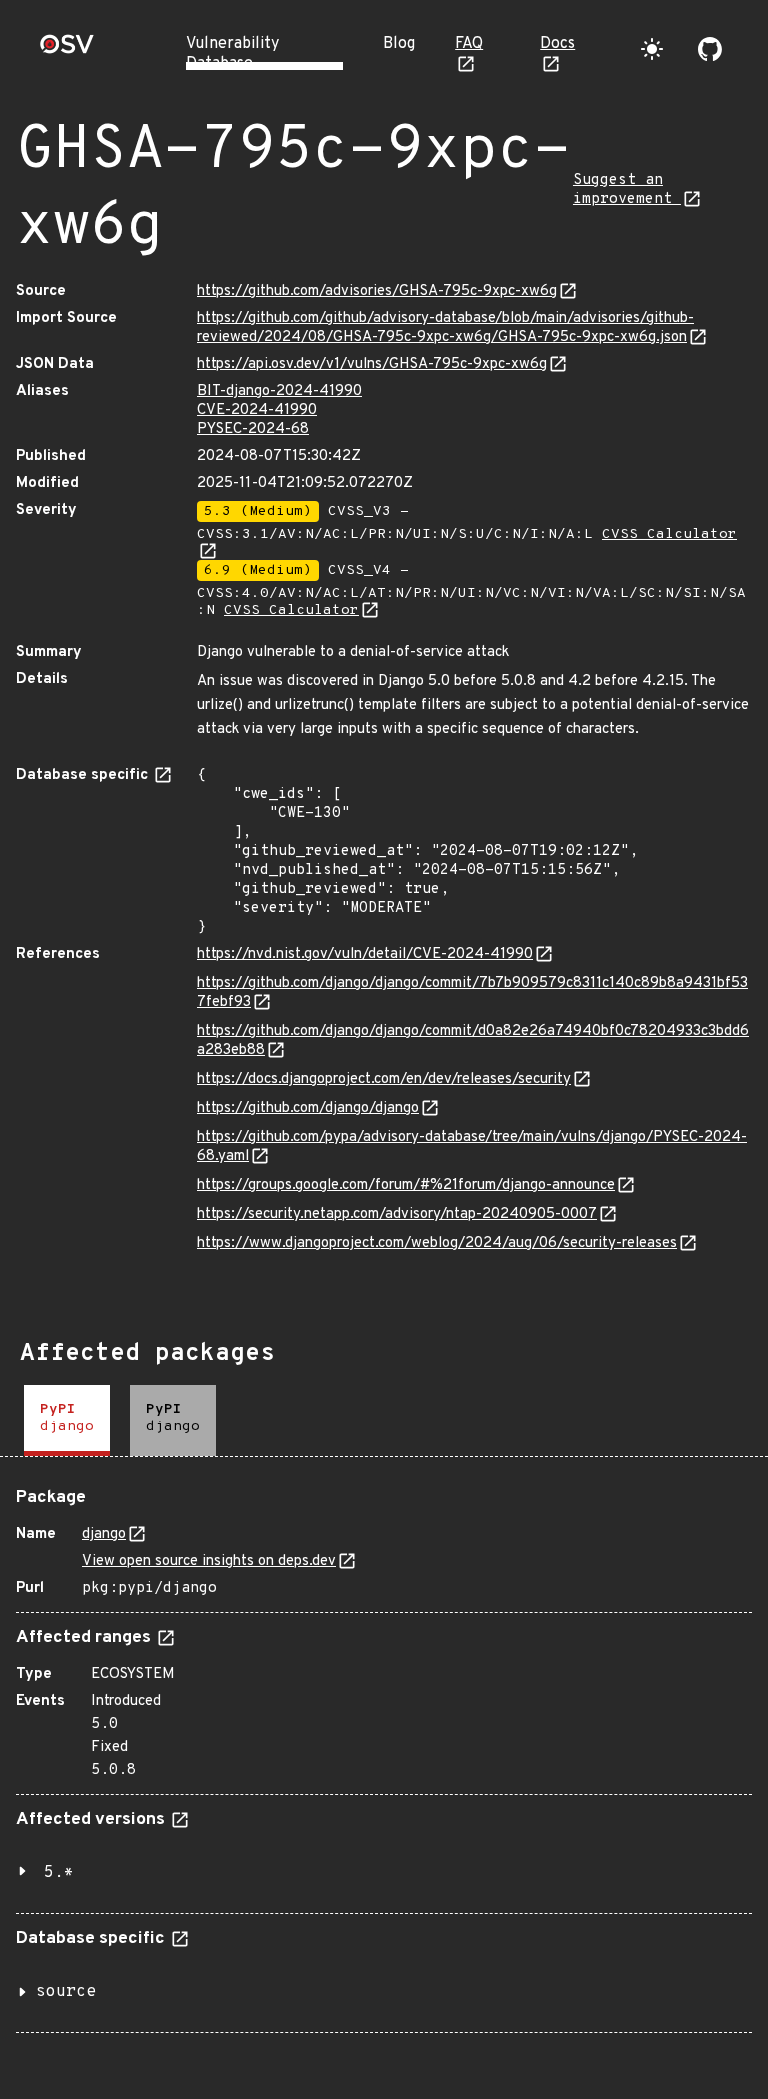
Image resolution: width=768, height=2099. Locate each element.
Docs (557, 44)
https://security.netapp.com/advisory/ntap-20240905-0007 (397, 1214)
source (66, 1992)
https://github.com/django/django (308, 1108)
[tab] (67, 1420)
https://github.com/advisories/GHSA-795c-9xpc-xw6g (377, 291)
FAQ (469, 44)
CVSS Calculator (291, 610)
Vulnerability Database (232, 54)
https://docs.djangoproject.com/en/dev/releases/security (384, 1079)
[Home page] (67, 50)
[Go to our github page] (710, 49)
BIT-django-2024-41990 (279, 391)
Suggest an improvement (627, 190)
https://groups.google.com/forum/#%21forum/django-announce (406, 1185)
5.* (59, 1873)
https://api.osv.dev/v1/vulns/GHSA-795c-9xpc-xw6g (372, 364)
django (104, 1534)
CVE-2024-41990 (257, 410)
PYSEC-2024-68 (253, 429)
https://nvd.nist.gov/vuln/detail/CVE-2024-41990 (365, 954)
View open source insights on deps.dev (209, 1561)
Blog (399, 44)
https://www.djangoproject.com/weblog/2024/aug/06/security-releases (437, 1243)
